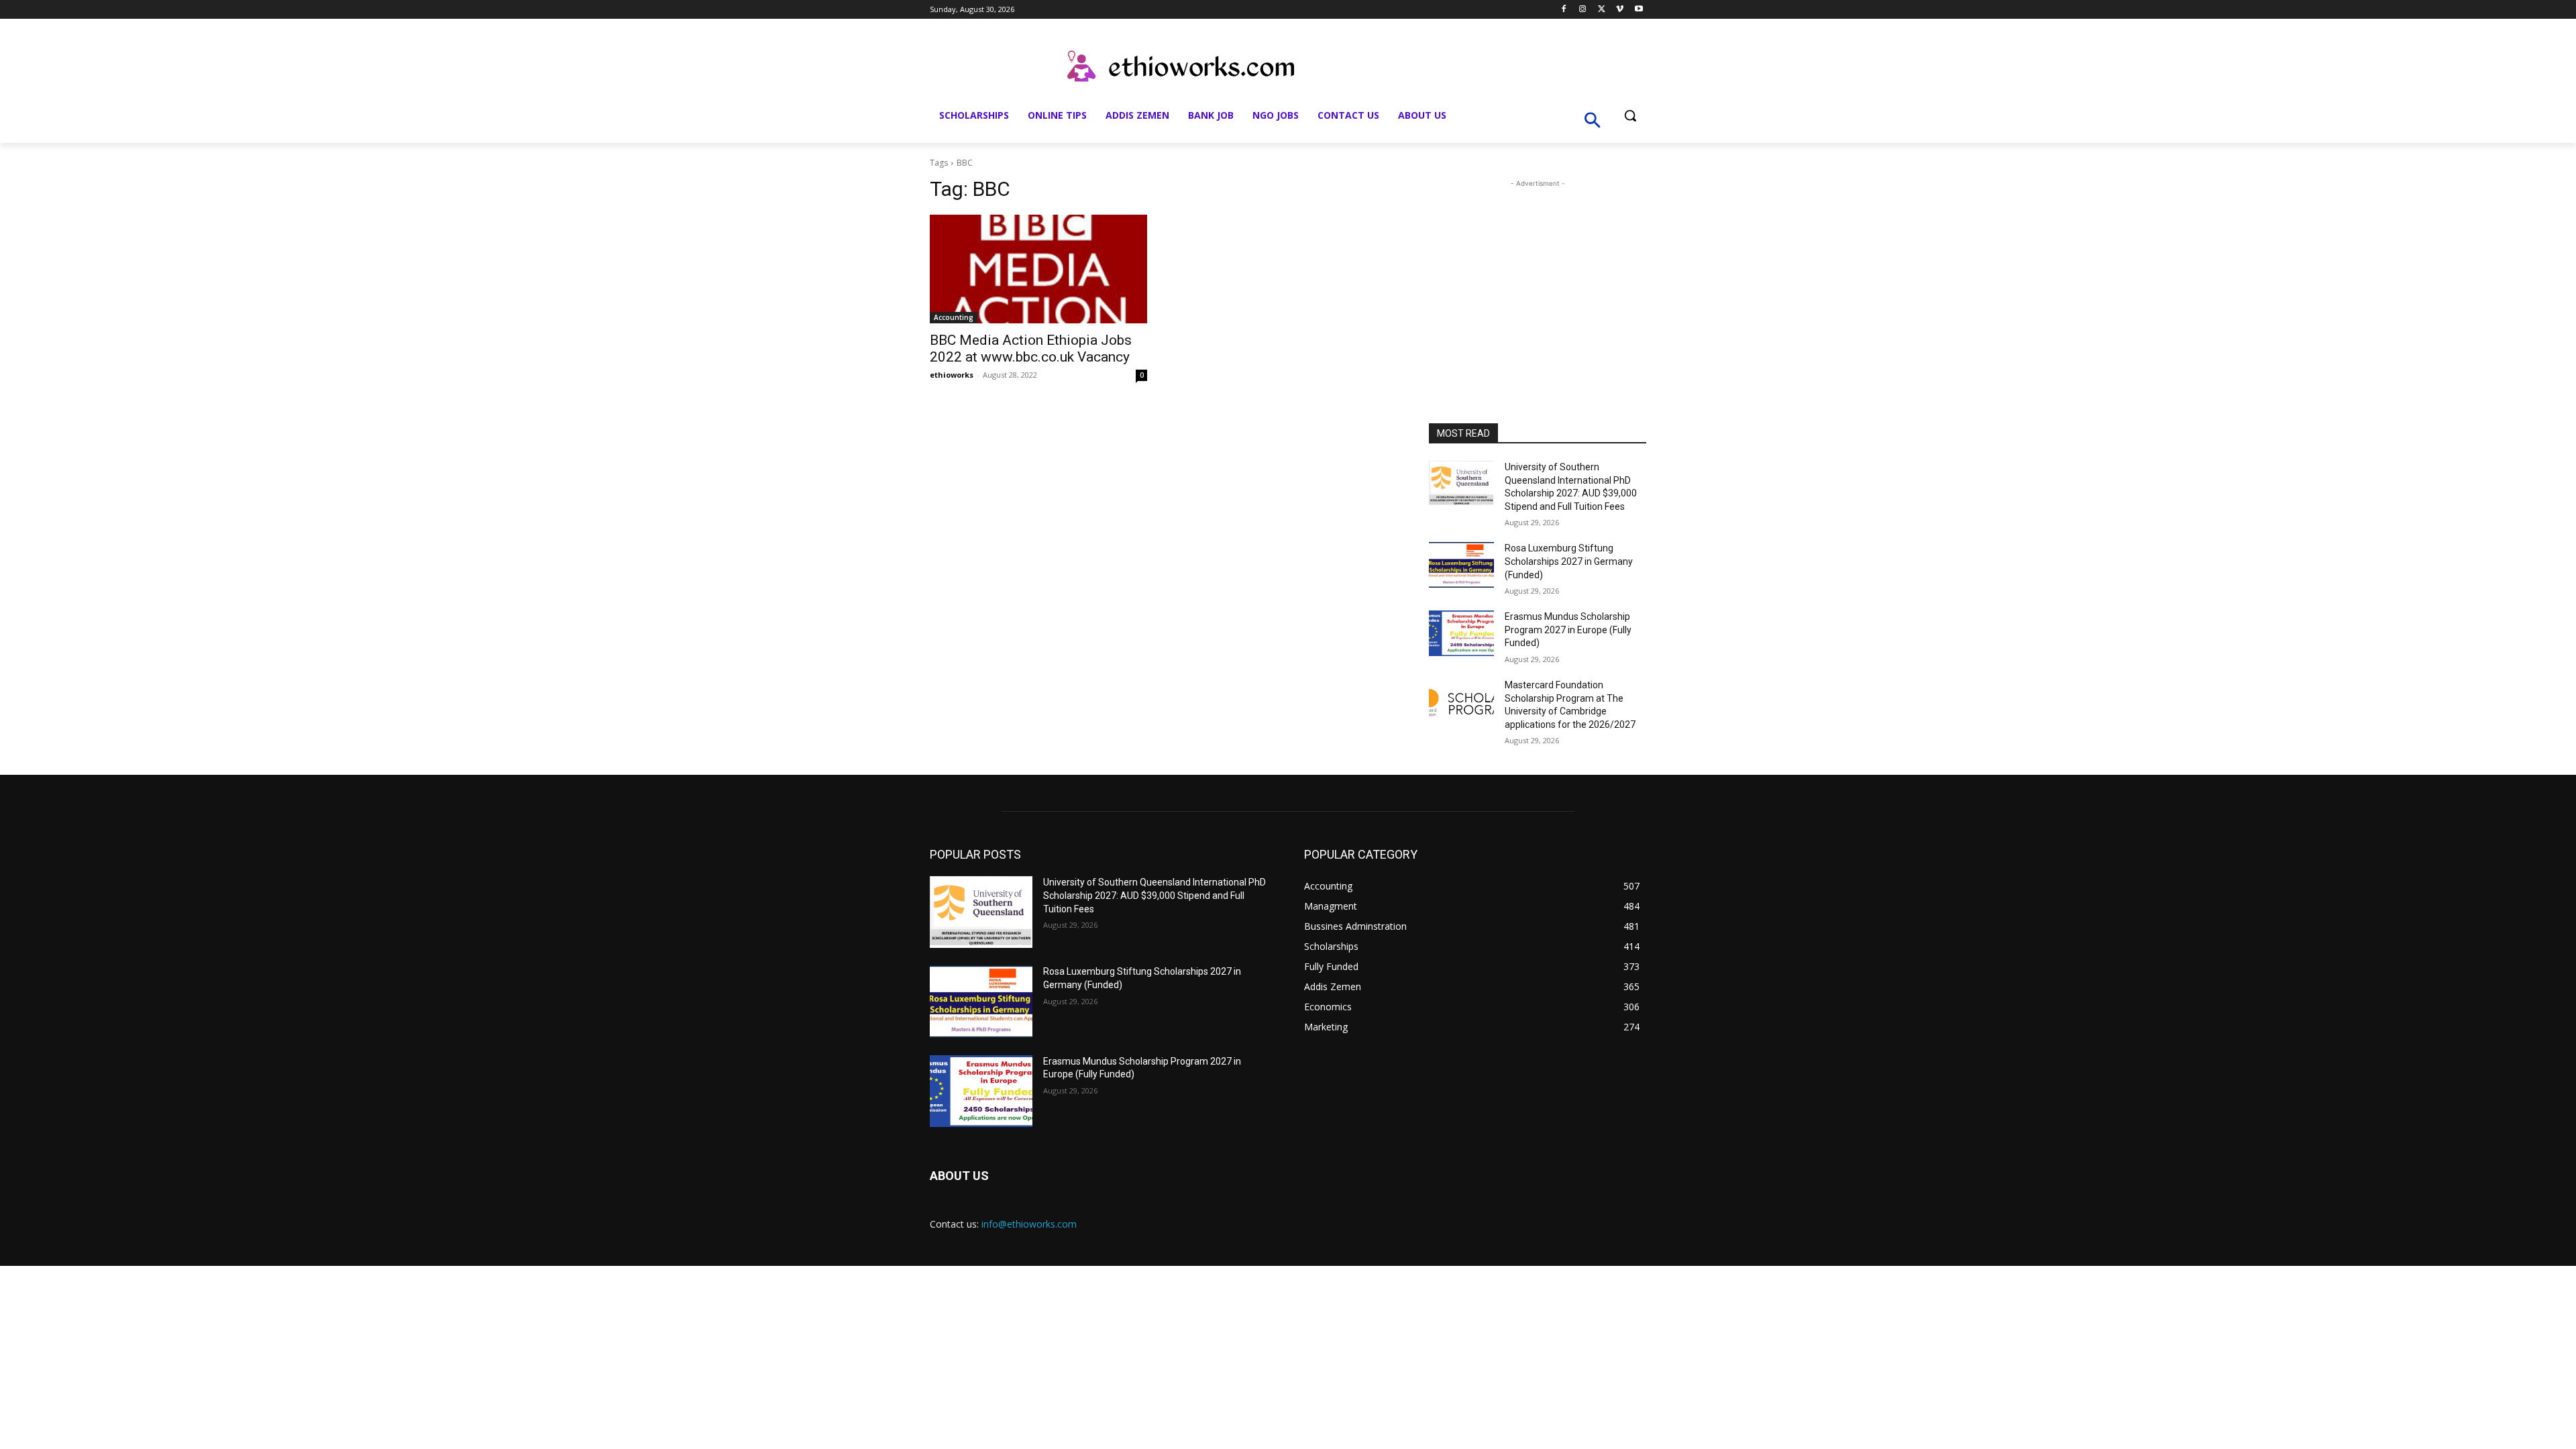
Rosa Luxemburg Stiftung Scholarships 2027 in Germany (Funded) (1569, 561)
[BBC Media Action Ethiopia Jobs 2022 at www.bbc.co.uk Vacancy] (1038, 269)
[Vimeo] (1620, 10)
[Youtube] (1639, 10)
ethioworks (952, 375)
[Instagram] (1583, 10)
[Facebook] (1564, 10)
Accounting (954, 317)
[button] (1630, 115)
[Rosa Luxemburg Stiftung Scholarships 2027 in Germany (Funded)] (1461, 565)
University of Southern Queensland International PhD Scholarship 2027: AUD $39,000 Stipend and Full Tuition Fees (1155, 895)
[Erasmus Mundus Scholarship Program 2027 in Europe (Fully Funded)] (1461, 633)
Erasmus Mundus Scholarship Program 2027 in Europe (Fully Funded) (1568, 630)
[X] (1602, 10)
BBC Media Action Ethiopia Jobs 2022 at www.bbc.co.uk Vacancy (1031, 348)
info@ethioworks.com (1029, 1224)
